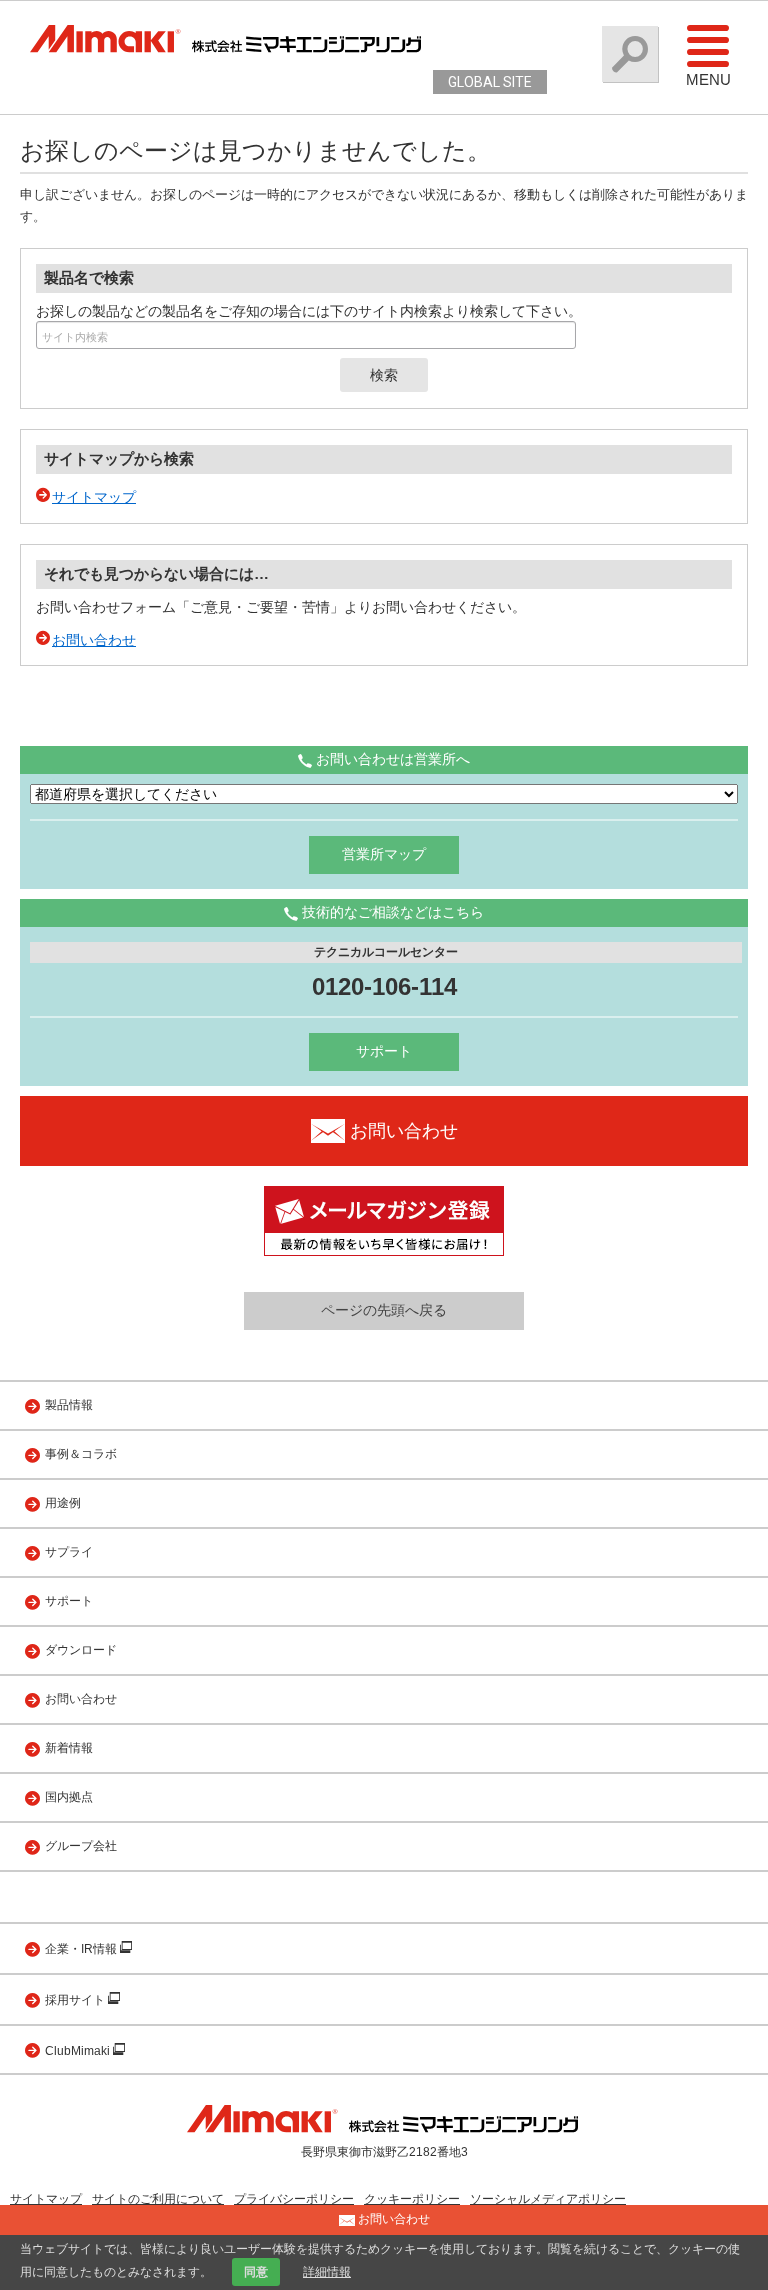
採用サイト (76, 2000)
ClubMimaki (79, 2051)
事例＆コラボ (81, 1454)
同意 (256, 2272)
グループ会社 (81, 1846)
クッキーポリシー (412, 2199)
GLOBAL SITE (490, 82)
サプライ (69, 1552)
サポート (384, 1051)
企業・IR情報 (82, 1949)
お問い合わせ (94, 640)
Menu (708, 79)
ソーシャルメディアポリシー (548, 2199)
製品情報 (69, 1405)
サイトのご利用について (158, 2199)
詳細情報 (327, 2272)
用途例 (63, 1503)
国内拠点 (69, 1797)
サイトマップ (94, 497)
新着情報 (69, 1748)
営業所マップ (384, 854)
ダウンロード (81, 1650)
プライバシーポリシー (294, 2199)
